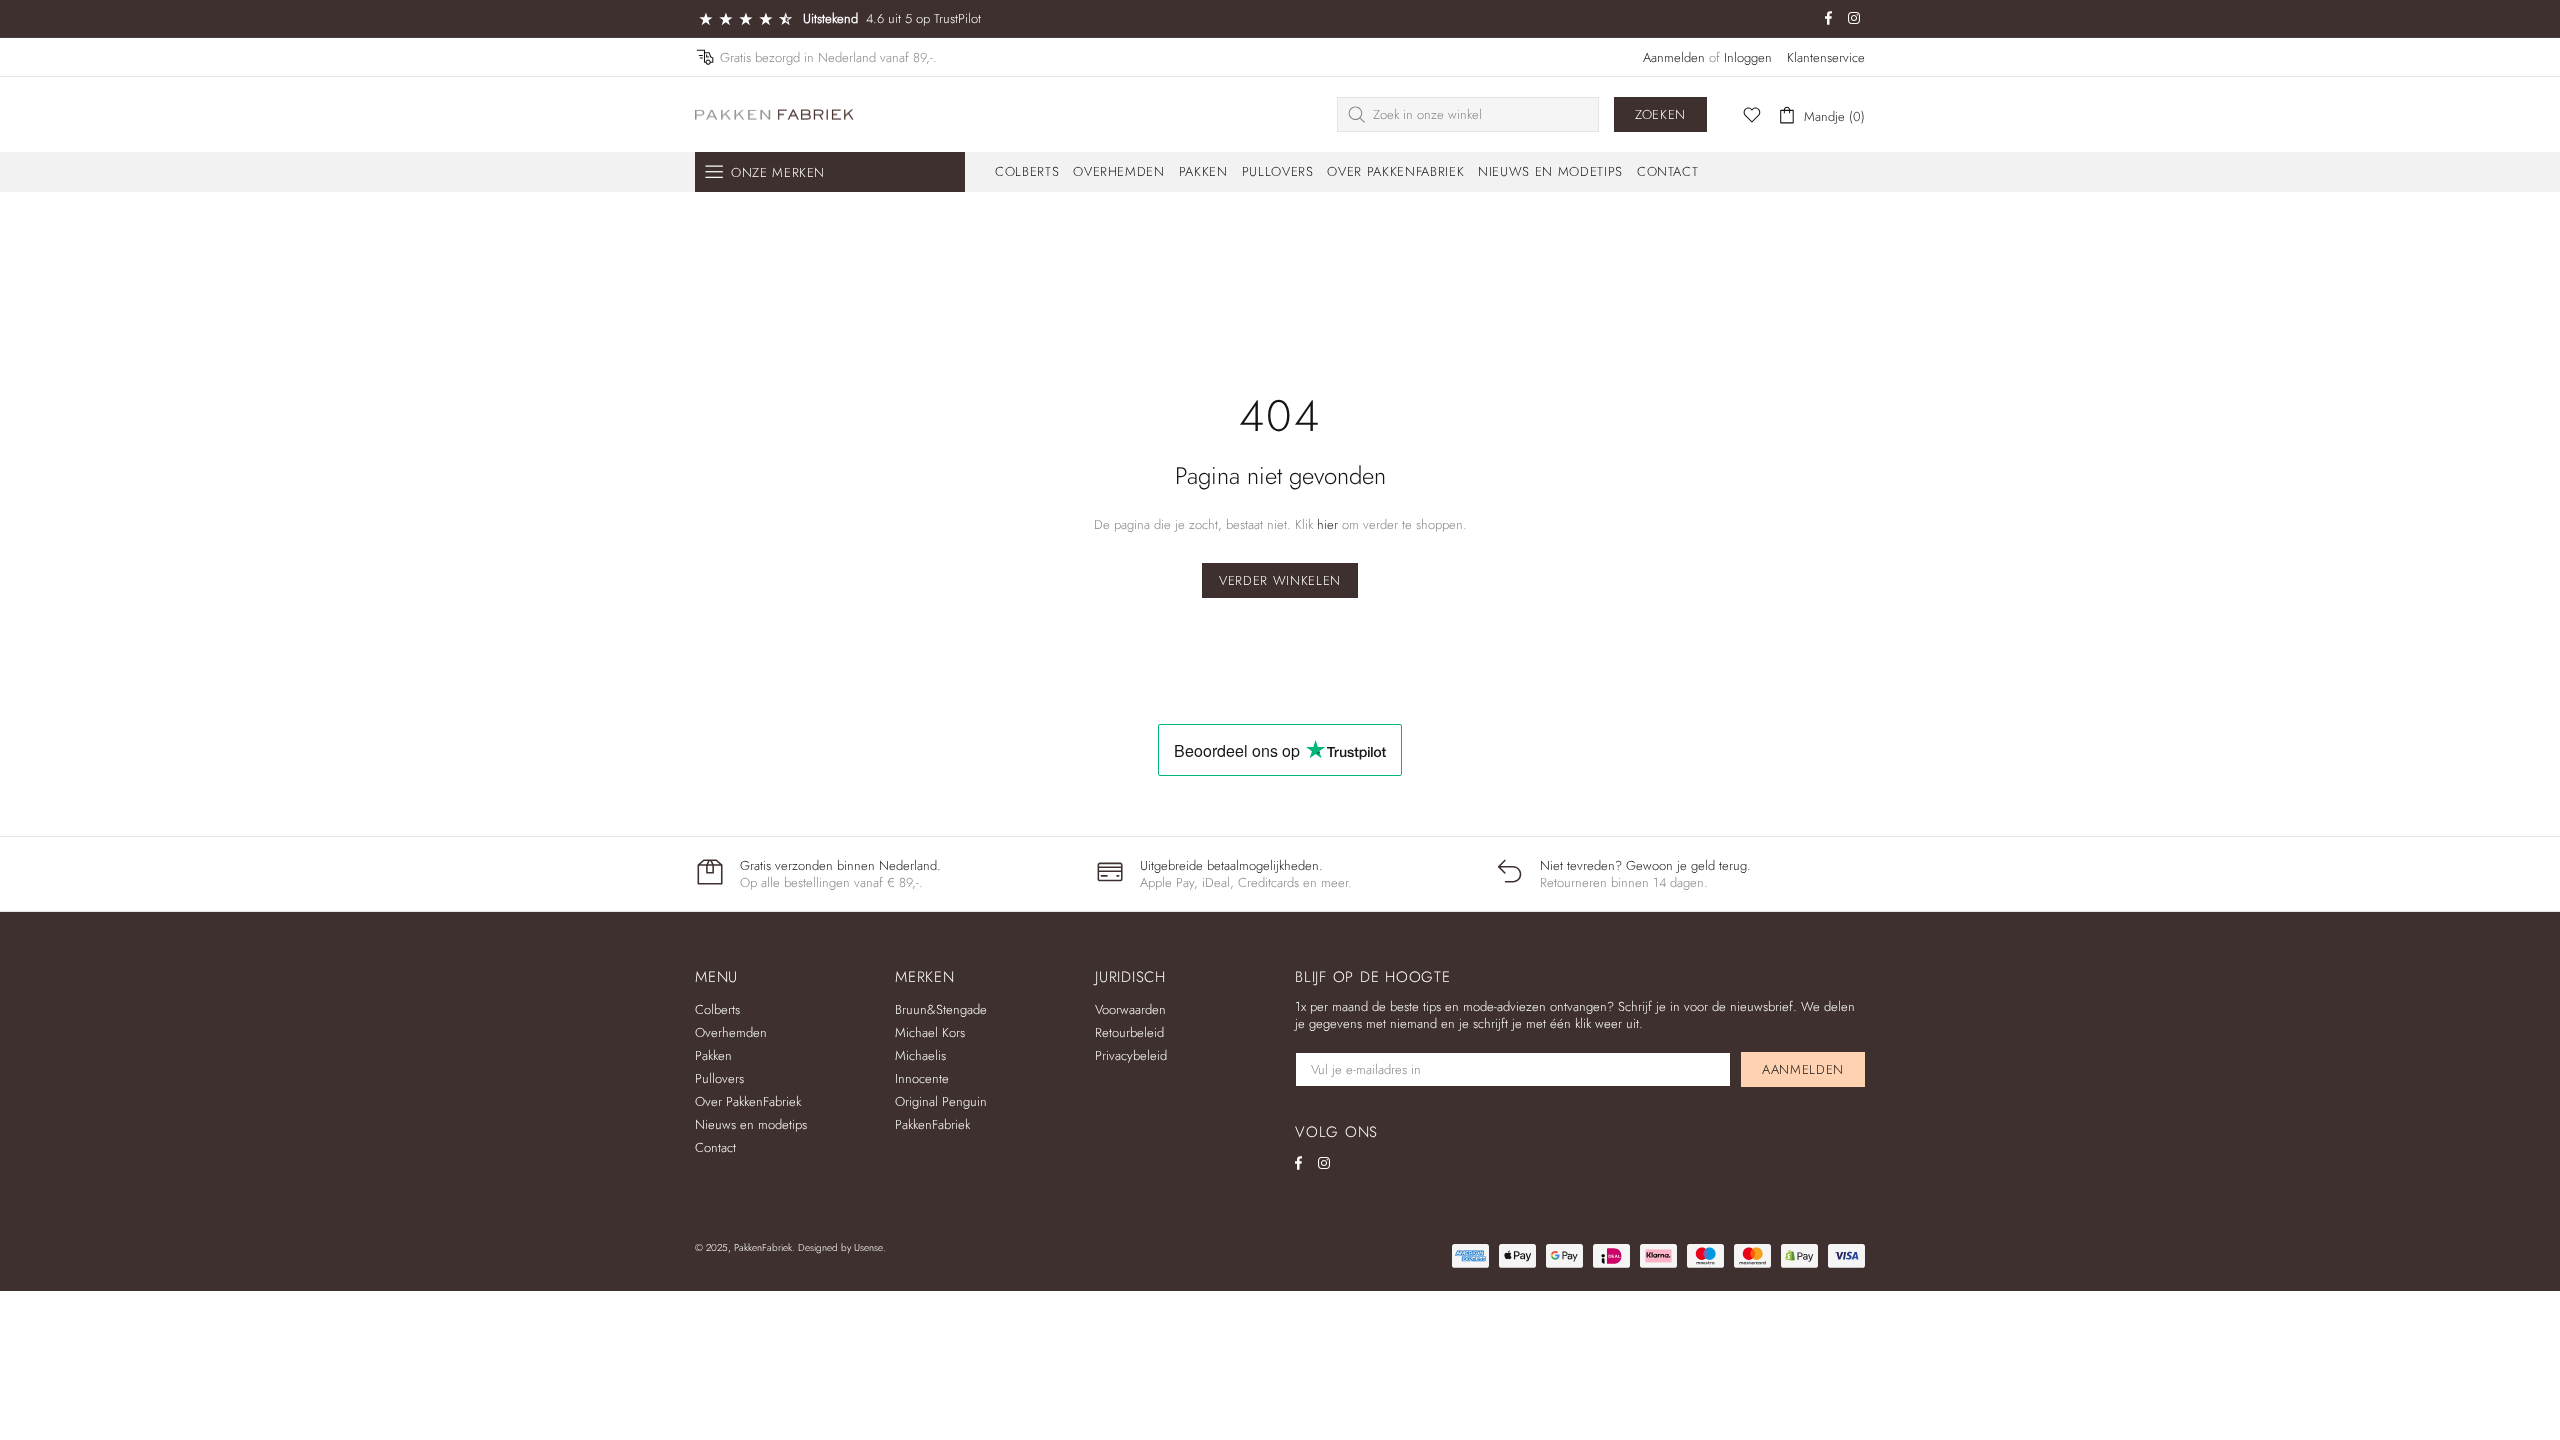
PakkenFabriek (775, 114)
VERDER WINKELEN (1280, 580)
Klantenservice (1826, 57)
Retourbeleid (1129, 1032)
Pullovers (719, 1078)
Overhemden (731, 1032)
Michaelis (920, 1055)
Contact (715, 1147)
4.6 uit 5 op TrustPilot (923, 18)
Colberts (717, 1009)
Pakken (713, 1055)
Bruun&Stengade (941, 1009)
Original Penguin (941, 1101)
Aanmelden (1674, 57)
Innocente (922, 1078)
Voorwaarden (1130, 1009)
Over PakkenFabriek (748, 1101)
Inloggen (1748, 57)
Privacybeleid (1131, 1055)
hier (1327, 524)
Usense (868, 1247)
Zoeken (1660, 114)
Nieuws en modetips (751, 1124)
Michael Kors (930, 1032)
